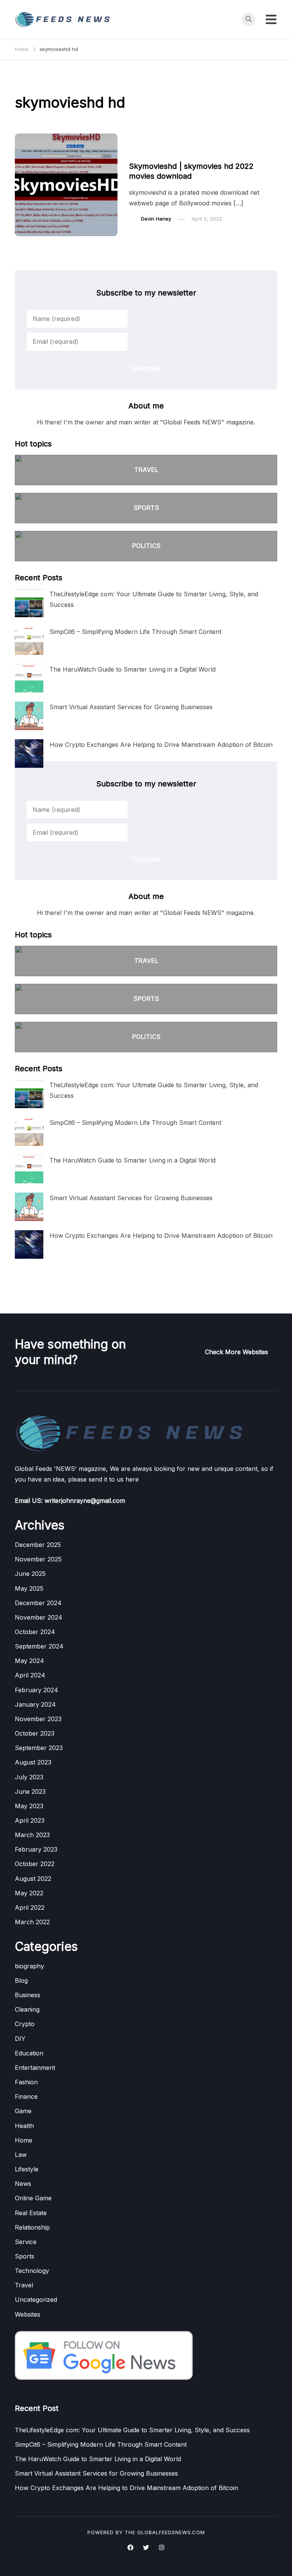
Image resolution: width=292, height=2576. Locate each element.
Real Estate (31, 2213)
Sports (25, 2256)
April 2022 (30, 1907)
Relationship (32, 2227)
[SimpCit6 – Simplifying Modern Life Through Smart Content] (29, 641)
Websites (28, 2314)
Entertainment (150, 152)
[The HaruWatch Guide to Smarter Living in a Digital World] (29, 678)
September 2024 (39, 1646)
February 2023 (36, 1849)
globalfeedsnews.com (171, 2532)
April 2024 (30, 1675)
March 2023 (32, 1835)
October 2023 (35, 1733)
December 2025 (38, 1545)
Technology (32, 2271)
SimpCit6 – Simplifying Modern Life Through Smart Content (135, 632)
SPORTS (146, 508)
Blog (21, 1980)
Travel (24, 2285)
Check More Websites (236, 1352)
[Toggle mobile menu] (271, 19)
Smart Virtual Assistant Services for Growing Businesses (131, 707)
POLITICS (146, 546)
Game (23, 2111)
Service (26, 2242)
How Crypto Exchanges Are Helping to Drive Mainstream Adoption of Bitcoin (161, 745)
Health (24, 2126)
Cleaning (27, 2009)
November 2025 (38, 1559)
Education (29, 2053)
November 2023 (38, 1719)
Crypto (25, 2024)
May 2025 (29, 1588)
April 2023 (30, 1820)
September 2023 (39, 1748)
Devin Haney (156, 219)
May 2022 (29, 1893)
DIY (20, 2039)
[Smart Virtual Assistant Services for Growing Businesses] (29, 716)
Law (21, 2155)
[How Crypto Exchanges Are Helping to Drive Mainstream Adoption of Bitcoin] (29, 754)
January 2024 (35, 1704)
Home (24, 2140)
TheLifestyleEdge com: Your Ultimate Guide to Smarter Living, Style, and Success (132, 2430)
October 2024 (35, 1632)
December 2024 (38, 1603)
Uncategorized (36, 2300)
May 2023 (29, 1806)
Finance (26, 2096)
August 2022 (33, 1879)
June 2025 (30, 1574)
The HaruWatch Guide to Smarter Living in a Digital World (133, 669)
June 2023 (30, 1791)
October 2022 (35, 1864)
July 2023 (29, 1777)
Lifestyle (27, 2169)
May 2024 (29, 1661)
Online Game (33, 2198)
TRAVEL (146, 470)
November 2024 (39, 1617)
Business (28, 1995)
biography (29, 1966)
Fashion (26, 2082)
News (23, 2184)
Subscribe (146, 368)
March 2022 (32, 1922)
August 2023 (33, 1762)
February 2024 (36, 1690)
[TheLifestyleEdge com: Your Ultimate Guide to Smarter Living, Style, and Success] (29, 603)
